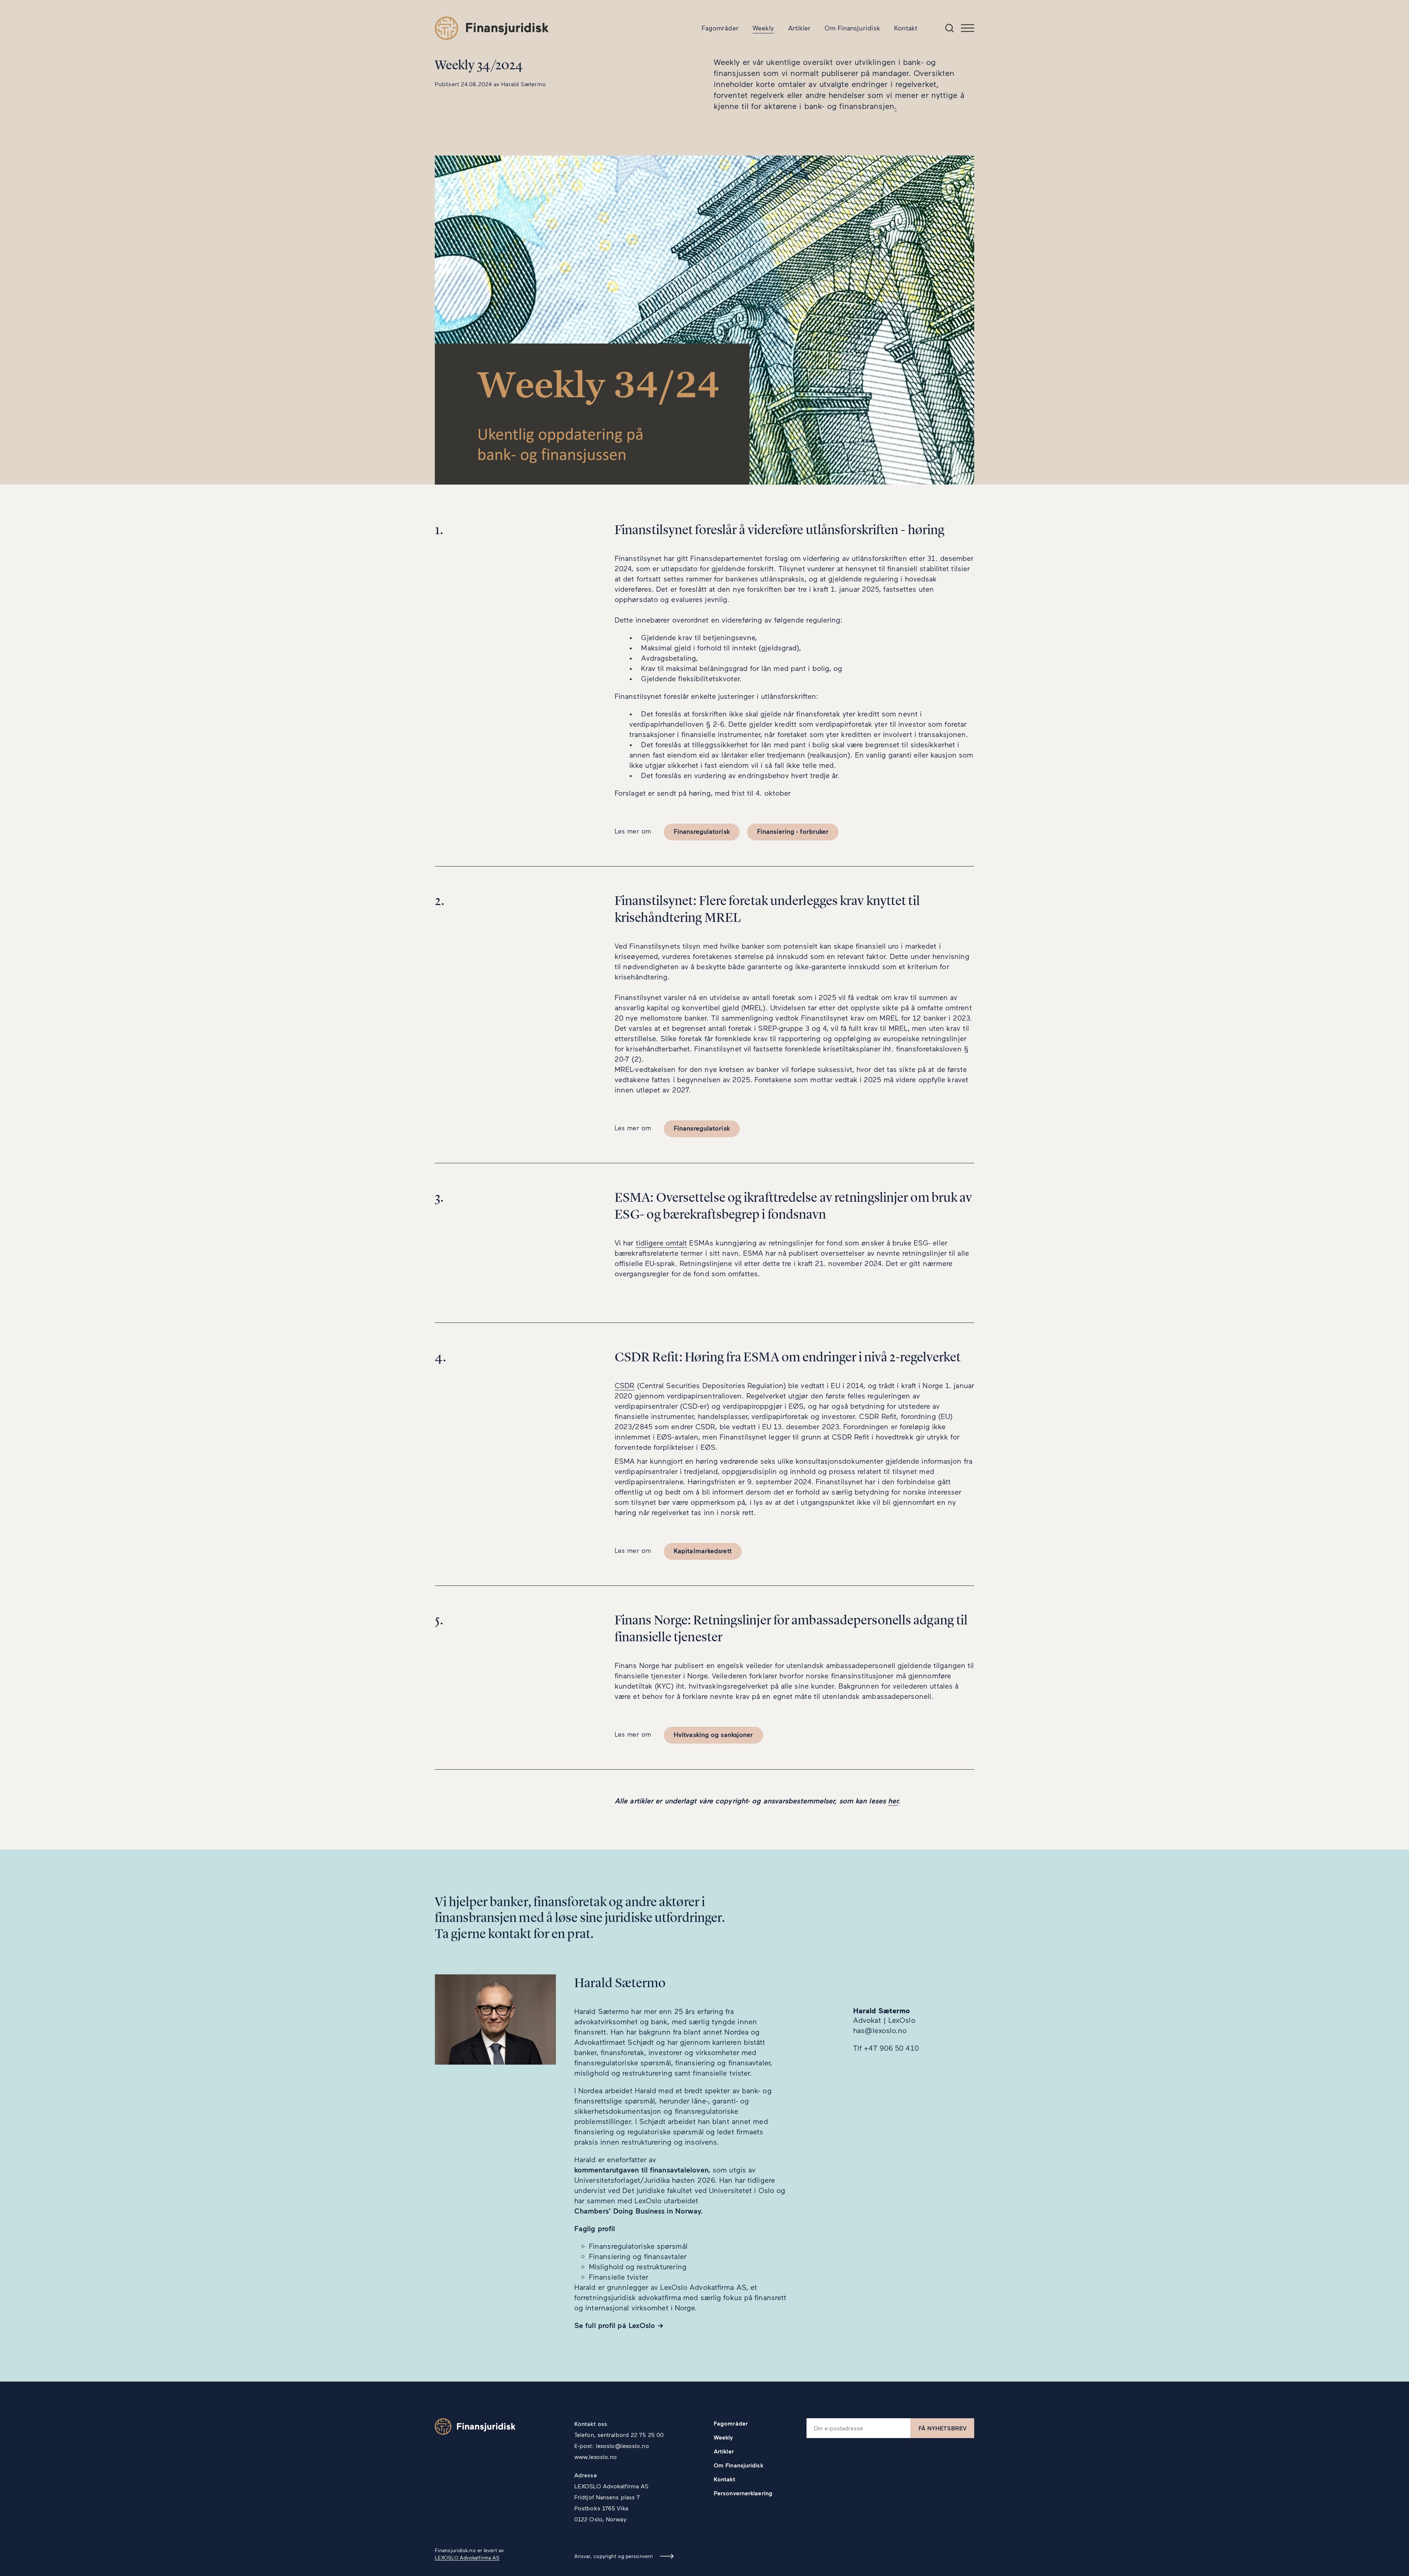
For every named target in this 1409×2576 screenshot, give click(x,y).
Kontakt (906, 28)
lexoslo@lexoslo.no (622, 2446)
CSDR (625, 1385)
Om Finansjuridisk (852, 28)
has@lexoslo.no (880, 2030)
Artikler (800, 28)
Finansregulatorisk (702, 831)
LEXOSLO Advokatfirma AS (467, 2557)
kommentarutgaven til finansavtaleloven (641, 2170)
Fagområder (720, 28)
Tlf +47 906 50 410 (886, 2048)
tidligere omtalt (662, 1243)
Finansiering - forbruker (793, 831)
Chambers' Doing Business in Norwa (636, 2211)
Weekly (763, 28)
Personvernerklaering (743, 2493)
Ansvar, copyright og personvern (614, 2556)
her (893, 1800)
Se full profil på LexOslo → (619, 2325)
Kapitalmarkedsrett (703, 1551)
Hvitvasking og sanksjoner (713, 1734)
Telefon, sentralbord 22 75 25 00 (619, 2435)
